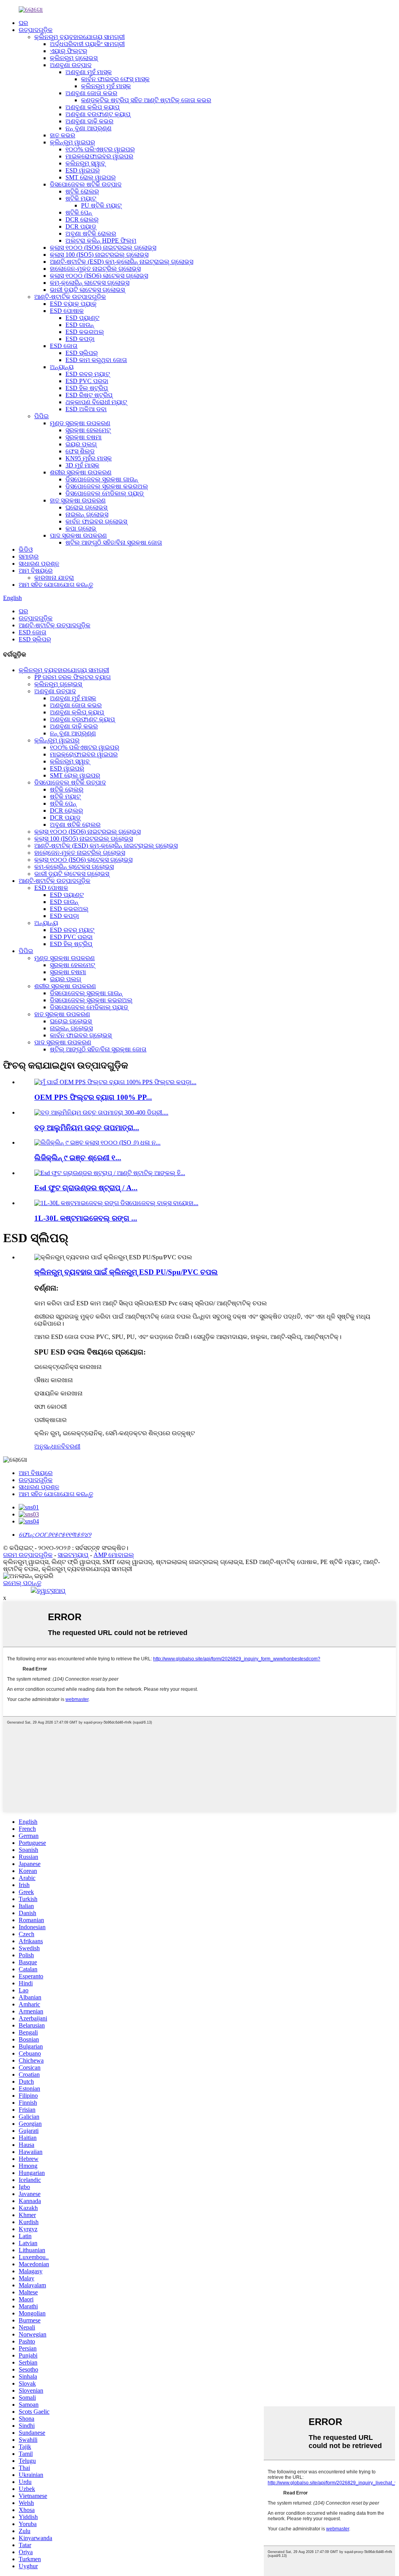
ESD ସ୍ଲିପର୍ (82, 353)
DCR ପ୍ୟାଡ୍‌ (81, 226)
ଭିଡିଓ (26, 549)
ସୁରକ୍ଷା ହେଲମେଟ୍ (88, 430)
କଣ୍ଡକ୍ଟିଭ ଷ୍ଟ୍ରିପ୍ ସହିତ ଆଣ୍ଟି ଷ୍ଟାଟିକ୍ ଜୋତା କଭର (146, 100)
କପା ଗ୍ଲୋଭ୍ (81, 528)
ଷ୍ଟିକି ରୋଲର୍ (82, 191)
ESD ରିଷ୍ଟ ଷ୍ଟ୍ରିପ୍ (89, 395)
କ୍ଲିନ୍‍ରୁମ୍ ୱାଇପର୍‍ (72, 142)
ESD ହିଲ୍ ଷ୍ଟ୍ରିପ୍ (87, 388)
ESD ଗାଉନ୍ (80, 325)
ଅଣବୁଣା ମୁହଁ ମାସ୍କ (89, 72)
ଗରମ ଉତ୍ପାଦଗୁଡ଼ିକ (28, 1555)
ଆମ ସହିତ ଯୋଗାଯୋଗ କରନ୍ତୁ (56, 585)
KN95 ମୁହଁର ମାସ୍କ (89, 458)
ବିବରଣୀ (71, 1446)
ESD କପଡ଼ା (80, 339)
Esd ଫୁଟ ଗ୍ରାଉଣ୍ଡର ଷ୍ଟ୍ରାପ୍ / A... (86, 1188)
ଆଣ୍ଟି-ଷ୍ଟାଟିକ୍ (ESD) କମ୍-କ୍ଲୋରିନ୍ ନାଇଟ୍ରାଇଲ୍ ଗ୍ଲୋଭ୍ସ (122, 262)
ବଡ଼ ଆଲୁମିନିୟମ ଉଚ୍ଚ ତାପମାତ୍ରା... (87, 1128)
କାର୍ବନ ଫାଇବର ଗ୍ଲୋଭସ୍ (96, 521)
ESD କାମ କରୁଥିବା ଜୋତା (96, 360)
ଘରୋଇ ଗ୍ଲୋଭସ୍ (86, 507)
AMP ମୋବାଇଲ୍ (114, 1555)
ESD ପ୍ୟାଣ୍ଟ (82, 318)
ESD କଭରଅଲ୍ (85, 332)
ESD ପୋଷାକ (67, 311)
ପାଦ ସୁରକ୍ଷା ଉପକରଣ (78, 535)
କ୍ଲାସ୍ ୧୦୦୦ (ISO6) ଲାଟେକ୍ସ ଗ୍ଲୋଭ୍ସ (99, 276)
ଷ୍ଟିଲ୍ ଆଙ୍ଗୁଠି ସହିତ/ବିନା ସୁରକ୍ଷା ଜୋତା (114, 542)
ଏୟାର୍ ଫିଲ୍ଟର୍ (69, 51)
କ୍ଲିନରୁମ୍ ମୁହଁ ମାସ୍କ (106, 86)
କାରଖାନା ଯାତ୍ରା (54, 578)
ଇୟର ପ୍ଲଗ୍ (81, 444)
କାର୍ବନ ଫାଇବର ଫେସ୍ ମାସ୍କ (115, 79)
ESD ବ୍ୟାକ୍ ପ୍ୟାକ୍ (73, 304)
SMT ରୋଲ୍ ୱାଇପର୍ (91, 177)
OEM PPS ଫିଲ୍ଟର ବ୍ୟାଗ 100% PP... (93, 1097)
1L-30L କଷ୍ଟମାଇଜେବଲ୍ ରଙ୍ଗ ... (86, 1218)
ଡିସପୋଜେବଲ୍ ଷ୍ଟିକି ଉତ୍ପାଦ (86, 184)
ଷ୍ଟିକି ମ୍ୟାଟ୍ (81, 198)
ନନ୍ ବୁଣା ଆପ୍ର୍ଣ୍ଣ (88, 128)
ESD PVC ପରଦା (87, 381)
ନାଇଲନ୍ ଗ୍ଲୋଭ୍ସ (87, 514)
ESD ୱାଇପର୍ (83, 170)
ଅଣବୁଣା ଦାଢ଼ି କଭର (89, 121)
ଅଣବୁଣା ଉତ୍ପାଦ (71, 65)
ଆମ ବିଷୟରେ (36, 571)
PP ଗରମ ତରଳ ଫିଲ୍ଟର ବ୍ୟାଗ (72, 677)
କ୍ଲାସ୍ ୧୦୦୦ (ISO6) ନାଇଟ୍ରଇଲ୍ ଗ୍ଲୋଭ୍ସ (103, 248)
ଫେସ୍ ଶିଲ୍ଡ (80, 451)
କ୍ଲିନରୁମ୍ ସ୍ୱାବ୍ (85, 163)
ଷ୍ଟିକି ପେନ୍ (79, 212)
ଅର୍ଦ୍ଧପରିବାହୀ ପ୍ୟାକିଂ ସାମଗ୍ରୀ (87, 44)
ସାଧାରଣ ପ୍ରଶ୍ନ (39, 564)
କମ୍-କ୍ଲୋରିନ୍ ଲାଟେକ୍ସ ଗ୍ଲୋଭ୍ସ (90, 283)
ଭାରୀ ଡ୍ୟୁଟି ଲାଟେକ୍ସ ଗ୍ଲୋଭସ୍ (87, 290)
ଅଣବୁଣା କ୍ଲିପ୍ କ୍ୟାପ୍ (93, 107)
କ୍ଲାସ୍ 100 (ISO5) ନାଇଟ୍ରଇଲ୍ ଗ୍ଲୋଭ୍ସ (99, 255)
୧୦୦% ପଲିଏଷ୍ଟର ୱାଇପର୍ (100, 149)
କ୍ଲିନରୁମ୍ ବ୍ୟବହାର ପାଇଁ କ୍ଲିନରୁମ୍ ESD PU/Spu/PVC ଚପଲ (126, 1272)
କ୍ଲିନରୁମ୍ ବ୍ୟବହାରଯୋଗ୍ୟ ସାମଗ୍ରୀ (79, 37)
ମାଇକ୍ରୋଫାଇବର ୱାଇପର (99, 156)
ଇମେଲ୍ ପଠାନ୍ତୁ (22, 1583)
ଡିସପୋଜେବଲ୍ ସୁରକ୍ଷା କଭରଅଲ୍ (107, 486)
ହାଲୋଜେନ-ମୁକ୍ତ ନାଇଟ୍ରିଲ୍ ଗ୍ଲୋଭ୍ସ (95, 269)
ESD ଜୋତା (64, 346)
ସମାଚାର (29, 557)
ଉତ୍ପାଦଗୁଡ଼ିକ (36, 30)
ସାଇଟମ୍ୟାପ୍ (73, 1555)
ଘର (23, 23)
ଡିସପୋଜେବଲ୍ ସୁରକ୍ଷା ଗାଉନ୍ (102, 479)
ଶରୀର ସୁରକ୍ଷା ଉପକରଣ (81, 472)
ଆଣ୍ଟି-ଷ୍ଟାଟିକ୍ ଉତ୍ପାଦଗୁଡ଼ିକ (70, 297)
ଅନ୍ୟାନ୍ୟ (62, 367)
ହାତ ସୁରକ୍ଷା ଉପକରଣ (78, 500)
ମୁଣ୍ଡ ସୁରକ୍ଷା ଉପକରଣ (80, 423)
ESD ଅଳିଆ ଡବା (86, 409)
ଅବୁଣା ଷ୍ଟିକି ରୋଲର (91, 233)
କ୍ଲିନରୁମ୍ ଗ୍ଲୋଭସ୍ (74, 58)
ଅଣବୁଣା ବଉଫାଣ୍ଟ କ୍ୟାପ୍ (98, 114)
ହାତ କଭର (63, 135)
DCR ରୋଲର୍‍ (82, 219)
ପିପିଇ (41, 416)
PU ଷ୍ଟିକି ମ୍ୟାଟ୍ (101, 205)
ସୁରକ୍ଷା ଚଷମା (84, 437)
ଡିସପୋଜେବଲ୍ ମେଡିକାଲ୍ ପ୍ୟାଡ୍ (105, 493)
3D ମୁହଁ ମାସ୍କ (82, 465)
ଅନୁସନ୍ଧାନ (48, 1446)
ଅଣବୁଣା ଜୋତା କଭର (91, 93)
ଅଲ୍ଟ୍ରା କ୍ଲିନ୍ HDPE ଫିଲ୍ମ (101, 241)
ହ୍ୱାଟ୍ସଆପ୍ (51, 1591)
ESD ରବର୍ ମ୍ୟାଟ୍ (88, 374)
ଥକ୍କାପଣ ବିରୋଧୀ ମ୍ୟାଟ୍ (96, 402)
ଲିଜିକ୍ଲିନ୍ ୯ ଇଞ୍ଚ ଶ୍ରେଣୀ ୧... (78, 1158)
